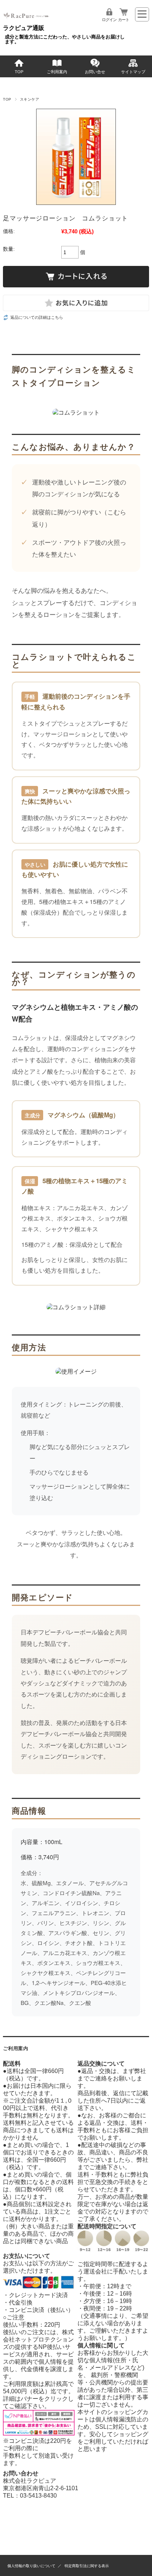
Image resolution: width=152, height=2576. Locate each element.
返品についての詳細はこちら (37, 317)
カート (124, 20)
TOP (19, 72)
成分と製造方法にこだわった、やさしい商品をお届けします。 (65, 39)
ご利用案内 (57, 72)
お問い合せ (95, 72)
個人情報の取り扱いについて (31, 2566)
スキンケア (30, 99)
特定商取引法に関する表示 (87, 2566)
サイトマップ (133, 72)
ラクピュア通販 (24, 28)
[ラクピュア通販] (27, 21)
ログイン (109, 20)
